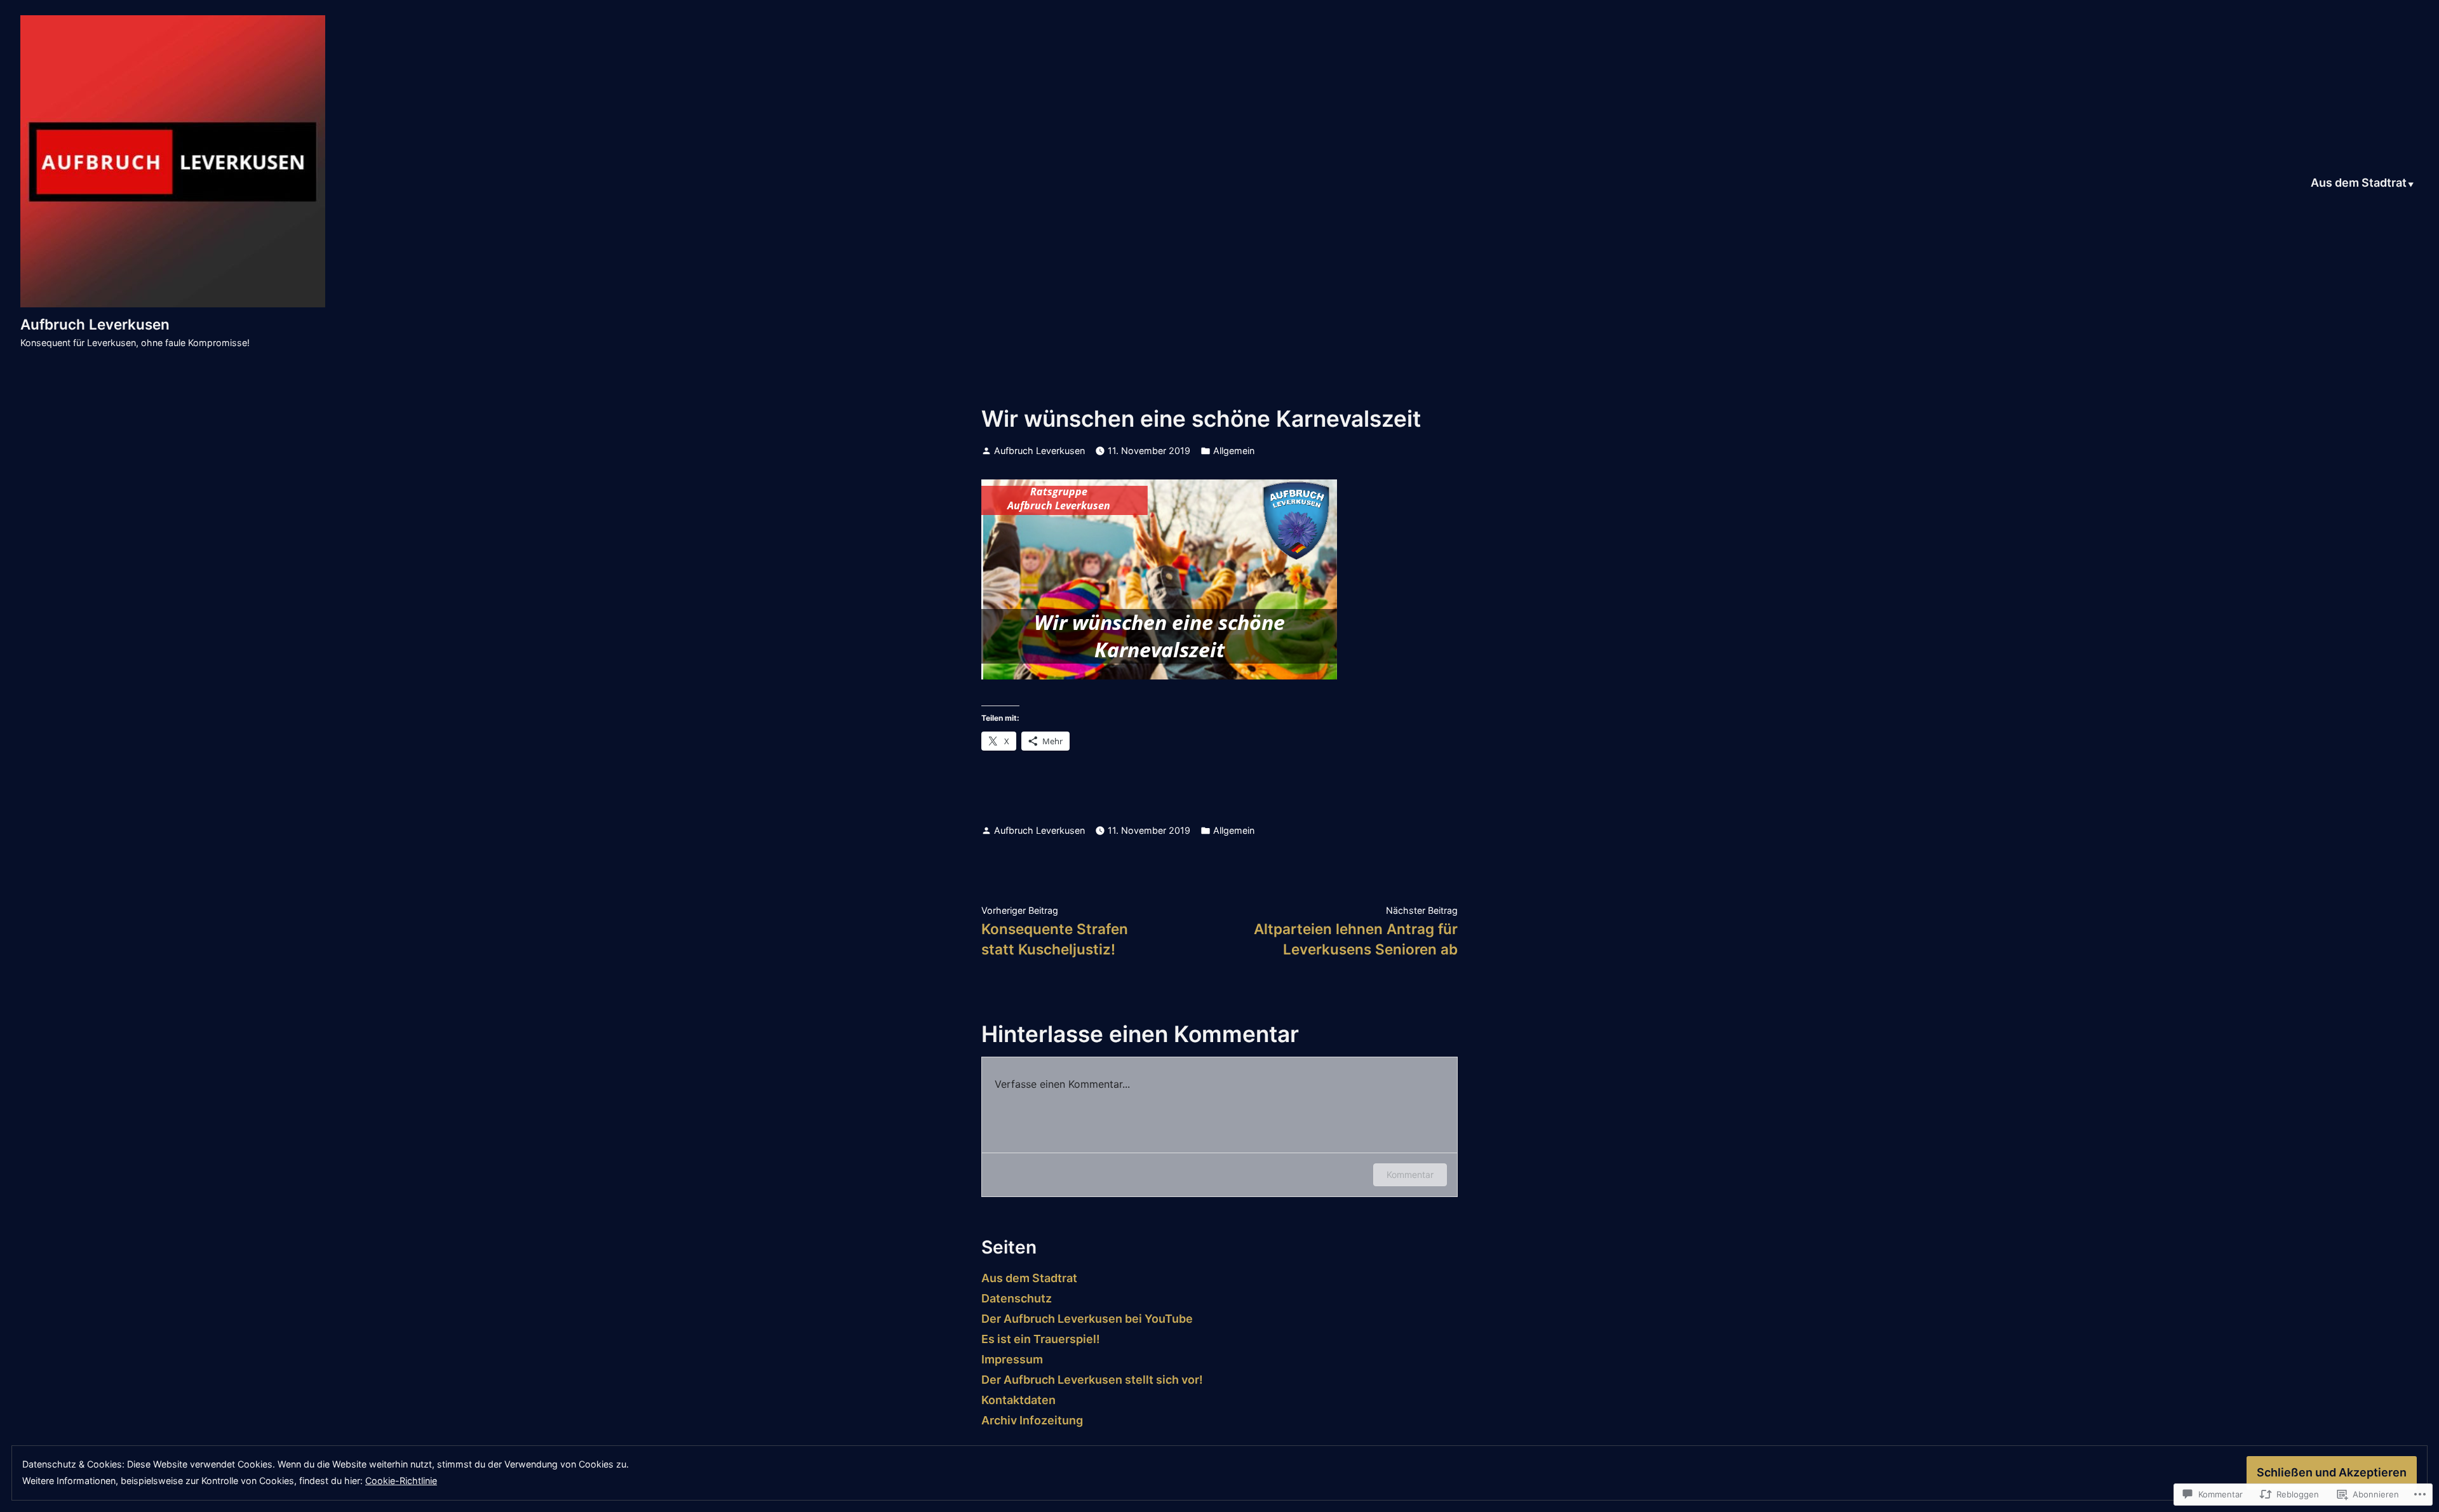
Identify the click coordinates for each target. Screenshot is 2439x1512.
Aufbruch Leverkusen (95, 324)
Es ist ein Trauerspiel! (1041, 1339)
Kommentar (1410, 1174)
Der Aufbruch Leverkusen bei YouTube (1087, 1319)
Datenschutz (1017, 1298)
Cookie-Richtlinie (401, 1481)
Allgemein (1234, 451)
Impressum (1012, 1359)
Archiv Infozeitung (1032, 1420)
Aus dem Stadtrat (2359, 184)
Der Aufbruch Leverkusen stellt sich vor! (1092, 1380)
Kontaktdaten (1018, 1400)
